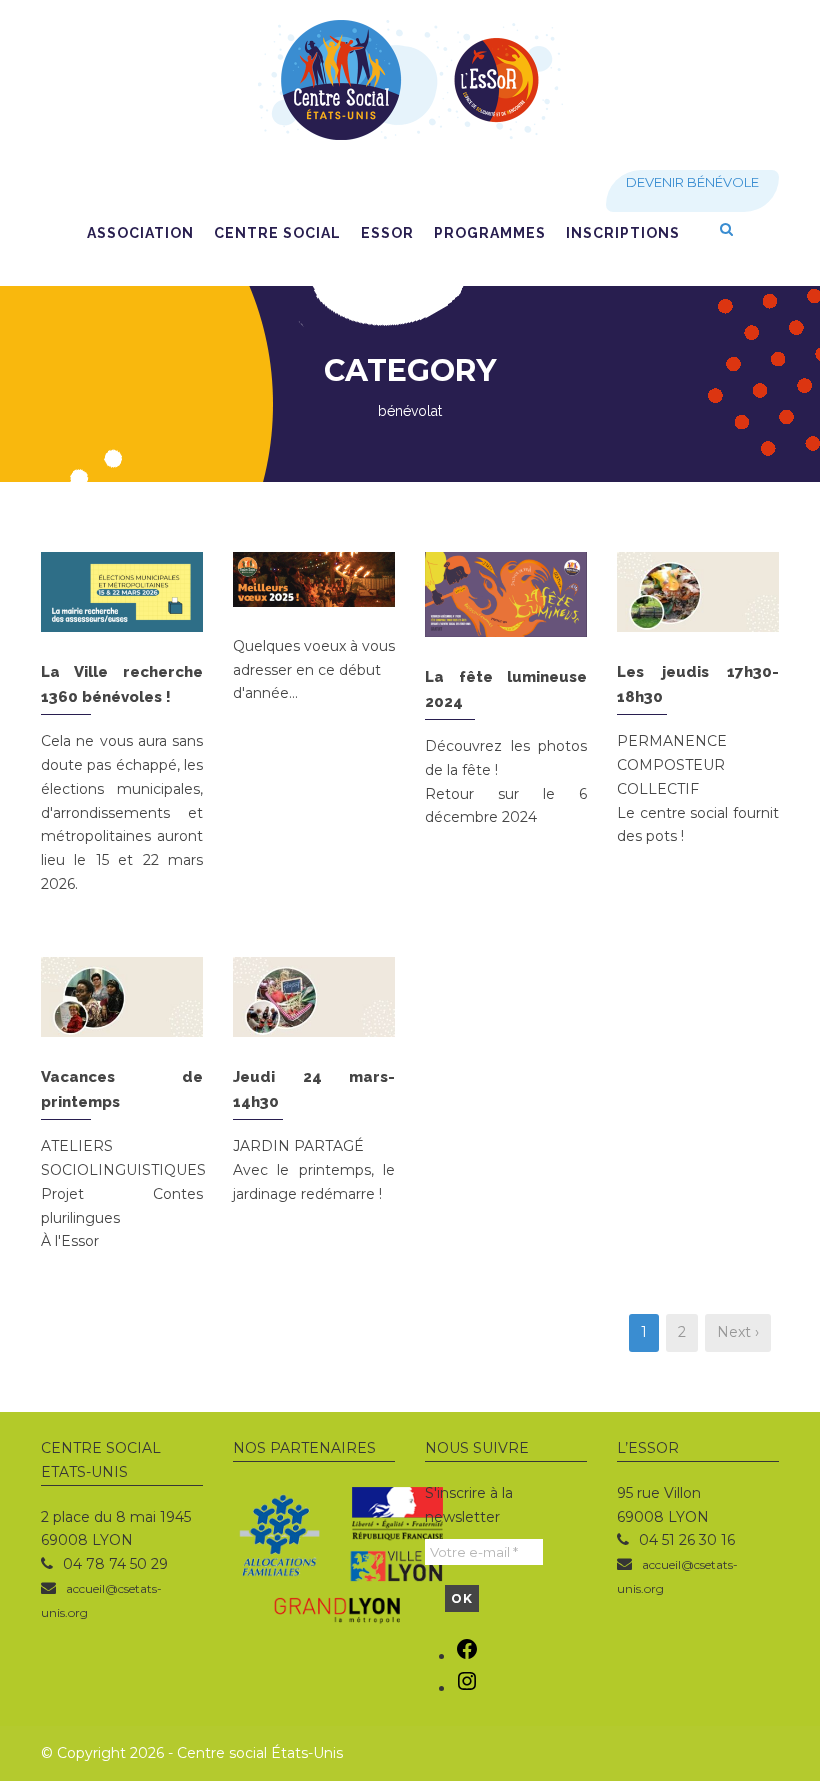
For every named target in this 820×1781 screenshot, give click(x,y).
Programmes (490, 233)
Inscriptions (623, 233)
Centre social (277, 233)
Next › (738, 1332)
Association (140, 233)
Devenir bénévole (692, 182)
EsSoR (387, 233)
